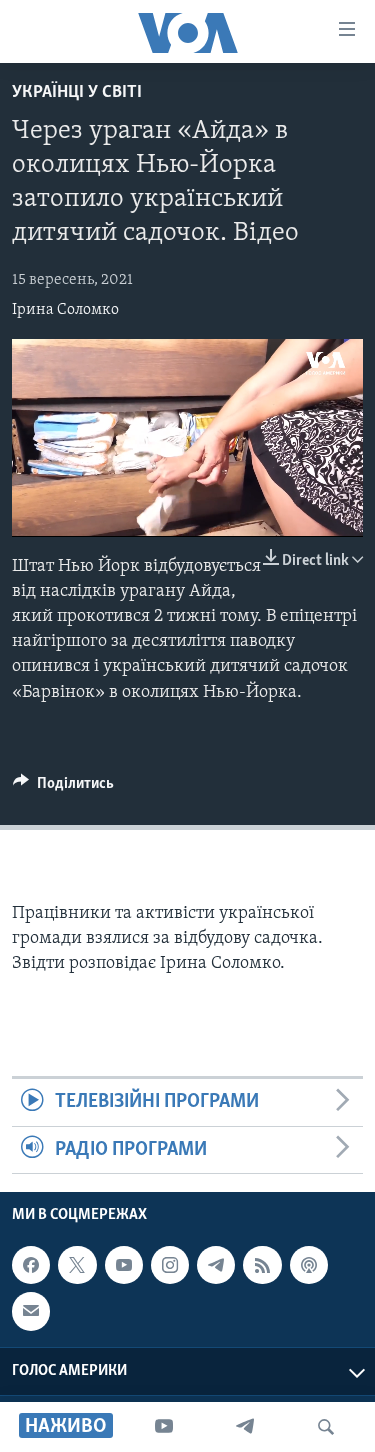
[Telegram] (245, 1427)
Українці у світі (77, 93)
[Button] (63, 788)
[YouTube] (164, 1427)
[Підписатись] (31, 1311)
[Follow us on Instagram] (170, 1265)
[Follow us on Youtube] (124, 1265)
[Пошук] (326, 1427)
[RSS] (262, 1265)
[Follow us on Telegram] (216, 1265)
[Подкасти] (309, 1265)
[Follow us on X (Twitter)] (77, 1265)
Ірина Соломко (65, 310)
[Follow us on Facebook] (31, 1265)
